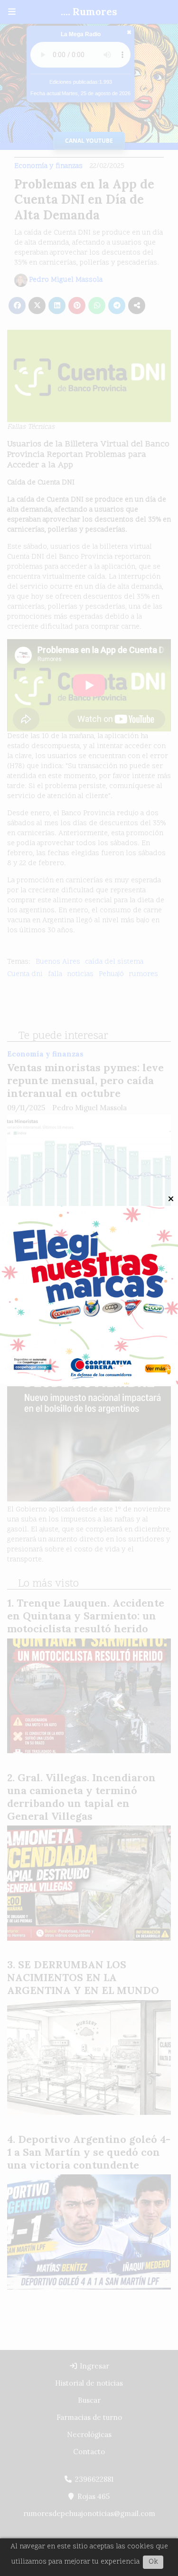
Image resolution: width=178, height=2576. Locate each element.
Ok (153, 2562)
